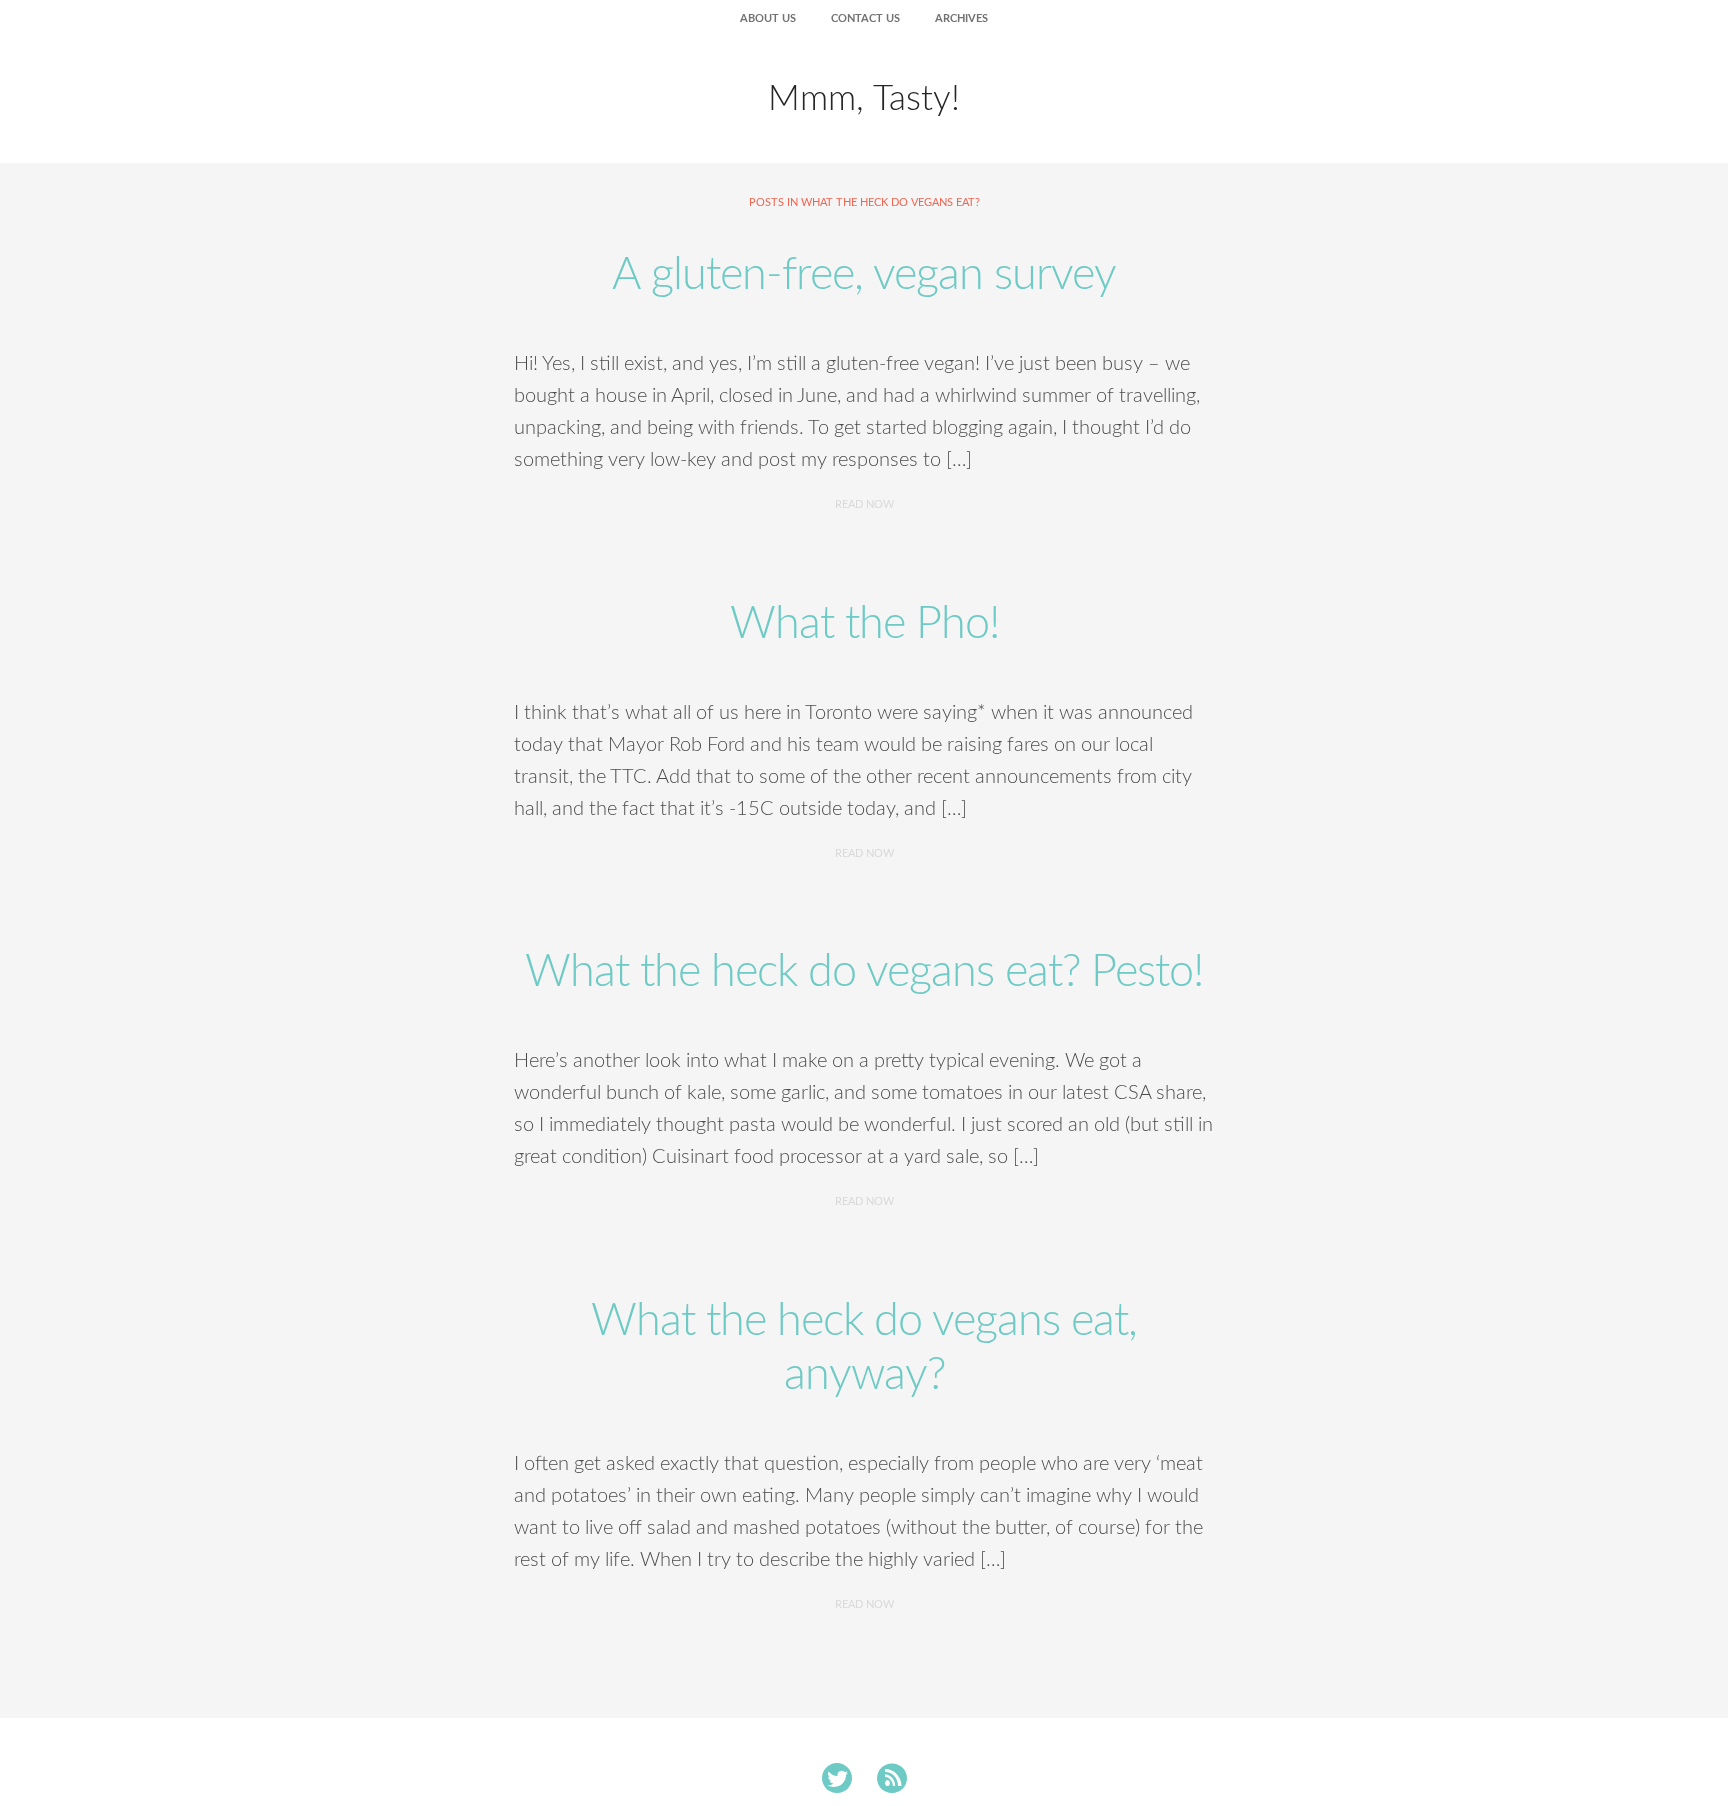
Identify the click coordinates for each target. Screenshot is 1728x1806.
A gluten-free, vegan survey (864, 275)
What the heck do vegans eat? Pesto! (864, 972)
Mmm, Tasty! (864, 99)
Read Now (864, 504)
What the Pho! (864, 624)
